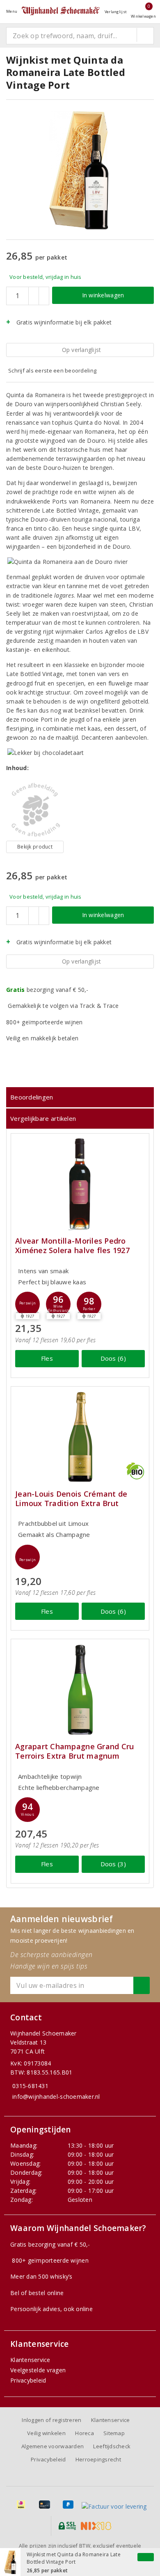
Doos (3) (113, 1864)
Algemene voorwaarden (53, 2446)
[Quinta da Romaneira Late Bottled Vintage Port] (35, 810)
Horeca (85, 2433)
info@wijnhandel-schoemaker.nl (56, 2096)
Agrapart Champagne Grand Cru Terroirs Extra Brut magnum (74, 1751)
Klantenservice (30, 2360)
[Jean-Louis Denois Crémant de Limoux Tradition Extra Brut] (80, 1437)
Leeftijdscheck (112, 2446)
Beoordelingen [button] (32, 1097)
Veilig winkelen (46, 2433)
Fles (47, 1358)
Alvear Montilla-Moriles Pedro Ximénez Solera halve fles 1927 (72, 1246)
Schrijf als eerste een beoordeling (52, 370)
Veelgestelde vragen (38, 2370)
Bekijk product (35, 847)
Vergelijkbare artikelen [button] (43, 1118)
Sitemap (114, 2433)
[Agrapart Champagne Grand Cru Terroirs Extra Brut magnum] (80, 1689)
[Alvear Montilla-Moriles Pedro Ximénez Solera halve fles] (80, 1184)
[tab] (80, 1097)
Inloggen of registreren (51, 2420)
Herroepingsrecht (98, 2459)
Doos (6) (113, 1358)
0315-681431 (30, 2086)
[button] (27, 1304)
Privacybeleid (28, 2380)
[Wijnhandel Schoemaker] (61, 11)
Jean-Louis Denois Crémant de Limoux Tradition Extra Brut (71, 1499)
